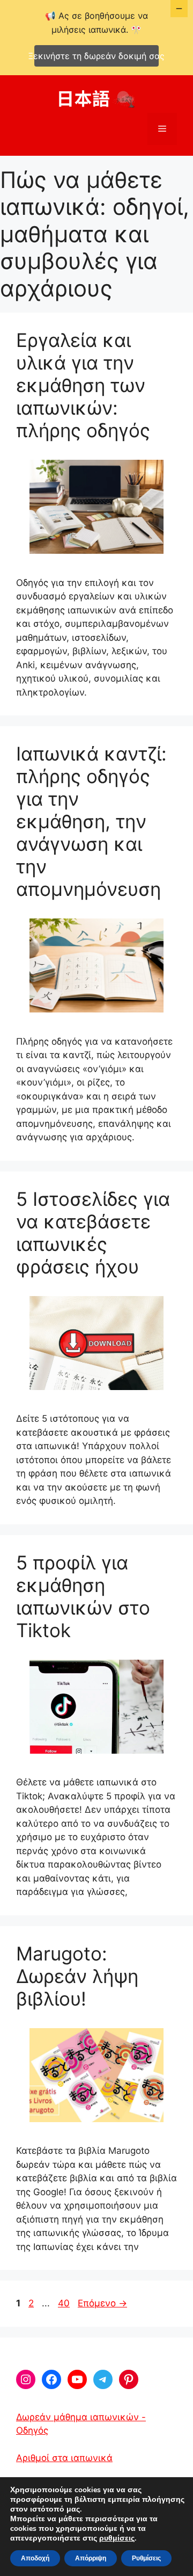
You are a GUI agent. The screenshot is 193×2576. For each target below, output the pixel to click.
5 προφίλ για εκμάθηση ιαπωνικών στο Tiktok (83, 1596)
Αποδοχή (35, 2558)
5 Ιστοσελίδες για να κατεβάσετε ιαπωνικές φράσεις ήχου (93, 1233)
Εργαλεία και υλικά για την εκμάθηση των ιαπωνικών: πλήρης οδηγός (83, 385)
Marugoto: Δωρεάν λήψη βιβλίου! (77, 1976)
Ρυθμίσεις (146, 2558)
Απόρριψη (91, 2558)
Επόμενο (102, 2303)
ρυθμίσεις (117, 2538)
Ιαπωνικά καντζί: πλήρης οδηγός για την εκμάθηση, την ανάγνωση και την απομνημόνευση (91, 821)
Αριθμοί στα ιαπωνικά (64, 2458)
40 (65, 2303)
